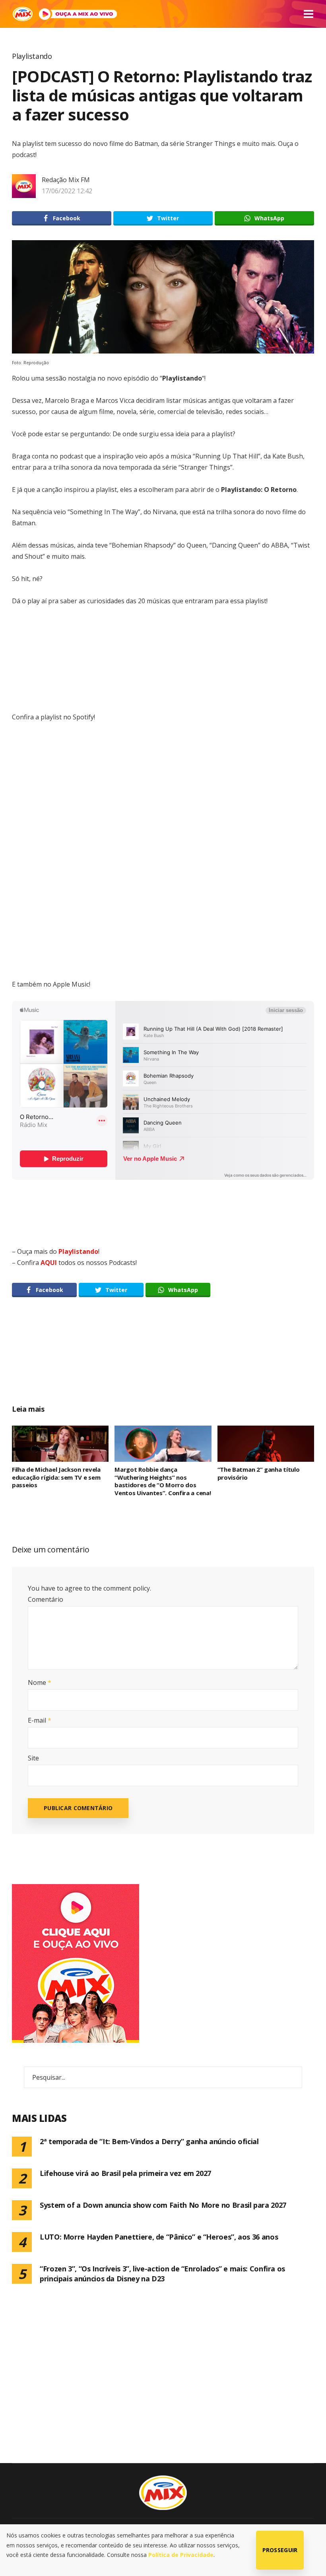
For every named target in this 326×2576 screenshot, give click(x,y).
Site (33, 1758)
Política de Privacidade (181, 2555)
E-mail (40, 1720)
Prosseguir (280, 2550)
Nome (40, 1682)
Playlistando (32, 56)
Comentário (46, 1599)
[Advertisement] (163, 1360)
